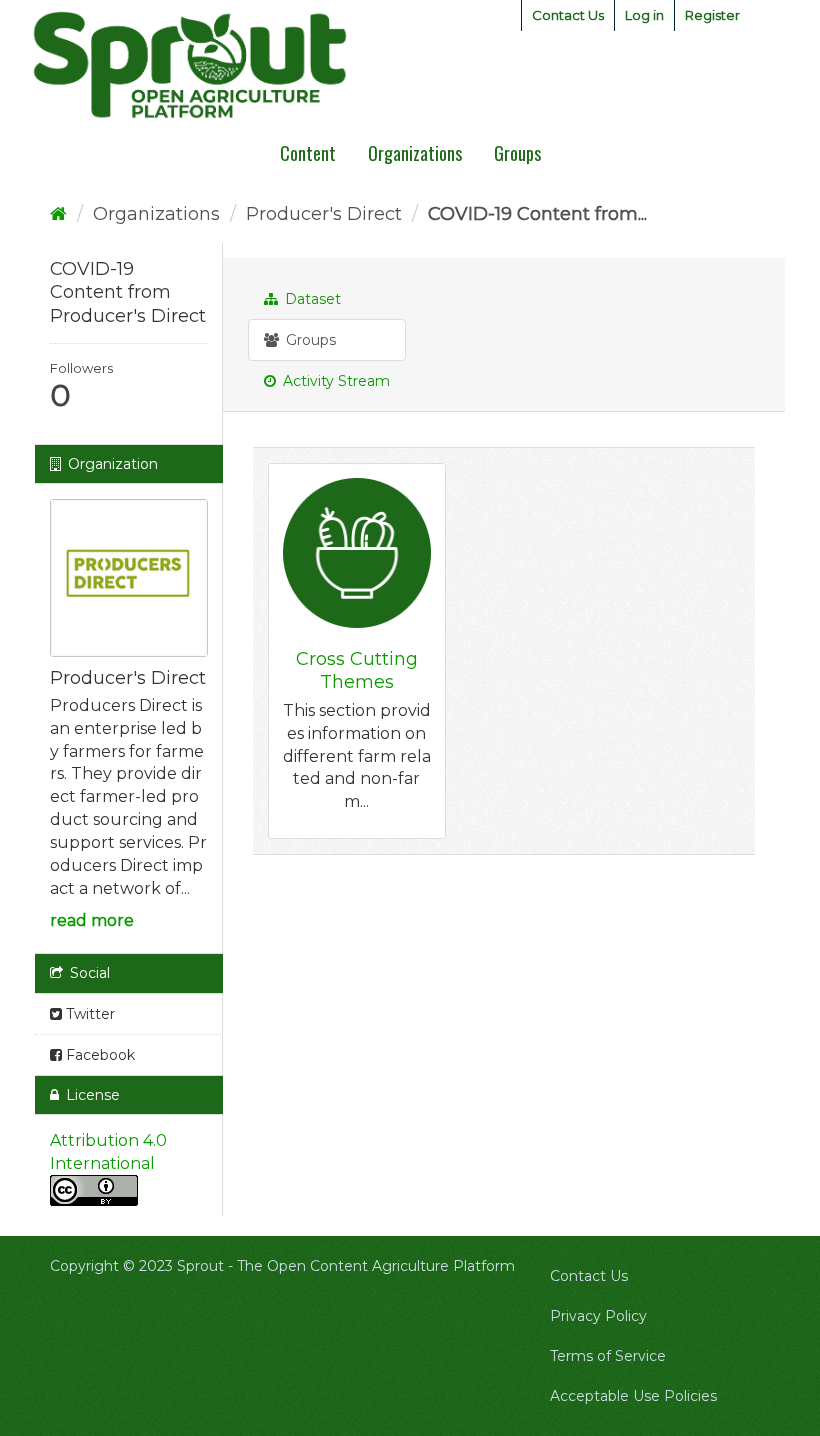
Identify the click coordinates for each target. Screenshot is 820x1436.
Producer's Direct (324, 214)
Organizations (156, 214)
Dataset (311, 299)
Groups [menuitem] (517, 153)
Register (712, 15)
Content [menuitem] (308, 153)
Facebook (98, 1055)
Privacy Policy (598, 1316)
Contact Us (568, 15)
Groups (309, 340)
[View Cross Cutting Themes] (357, 651)
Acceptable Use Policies (633, 1396)
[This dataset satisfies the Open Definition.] (94, 1189)
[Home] (58, 214)
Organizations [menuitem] (415, 153)
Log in (644, 15)
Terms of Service (608, 1356)
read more (92, 920)
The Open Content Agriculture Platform (376, 1266)
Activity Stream (334, 381)
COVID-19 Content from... (537, 214)
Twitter (88, 1014)
